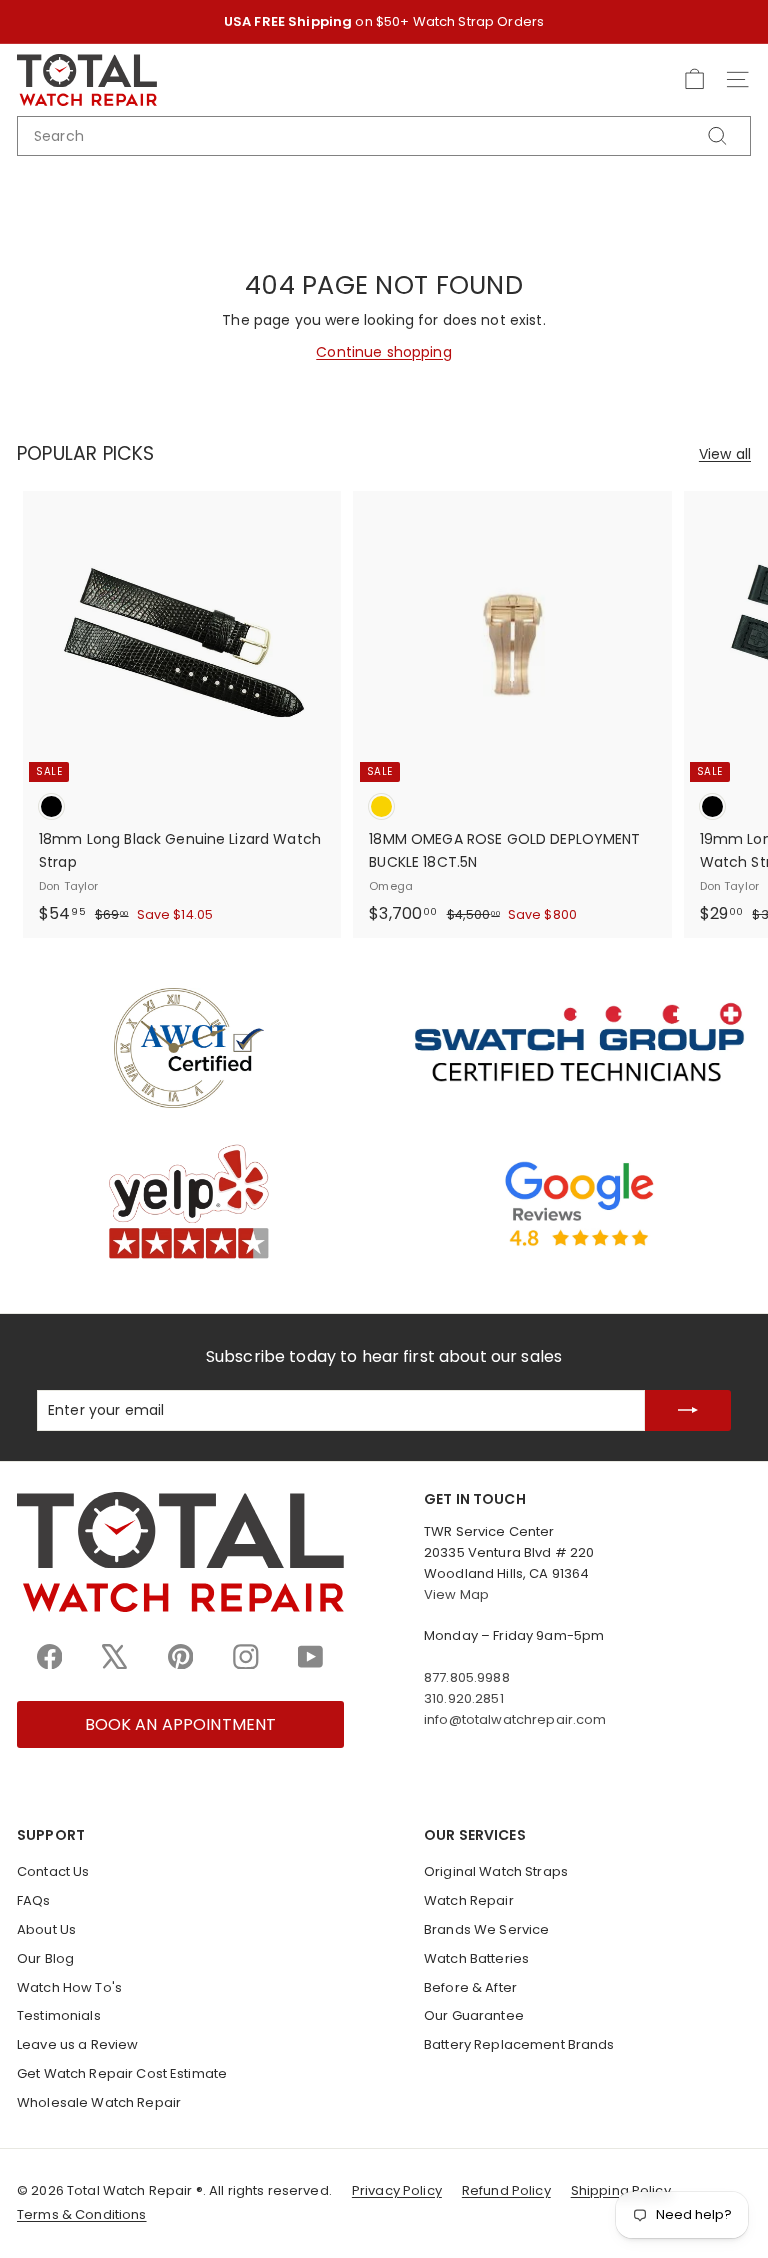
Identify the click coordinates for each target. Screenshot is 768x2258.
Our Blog (45, 1958)
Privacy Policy (397, 2190)
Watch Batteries (476, 1958)
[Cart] (694, 79)
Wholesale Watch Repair (99, 2102)
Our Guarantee (474, 2015)
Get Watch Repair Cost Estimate (122, 2073)
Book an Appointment (181, 1724)
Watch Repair (469, 1900)
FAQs (34, 1900)
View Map (456, 1594)
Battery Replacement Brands (519, 2044)
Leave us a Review (77, 2044)
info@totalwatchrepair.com (515, 1719)
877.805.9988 (467, 1677)
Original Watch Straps (496, 1871)
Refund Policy (506, 2190)
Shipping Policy (621, 2190)
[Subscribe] (688, 1410)
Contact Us (53, 1871)
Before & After (470, 1987)
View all (725, 454)
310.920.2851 (464, 1698)
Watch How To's (69, 1987)
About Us (46, 1929)
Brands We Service (486, 1929)
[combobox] (384, 136)
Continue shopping (383, 352)
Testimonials (59, 2015)
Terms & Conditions (82, 2214)
